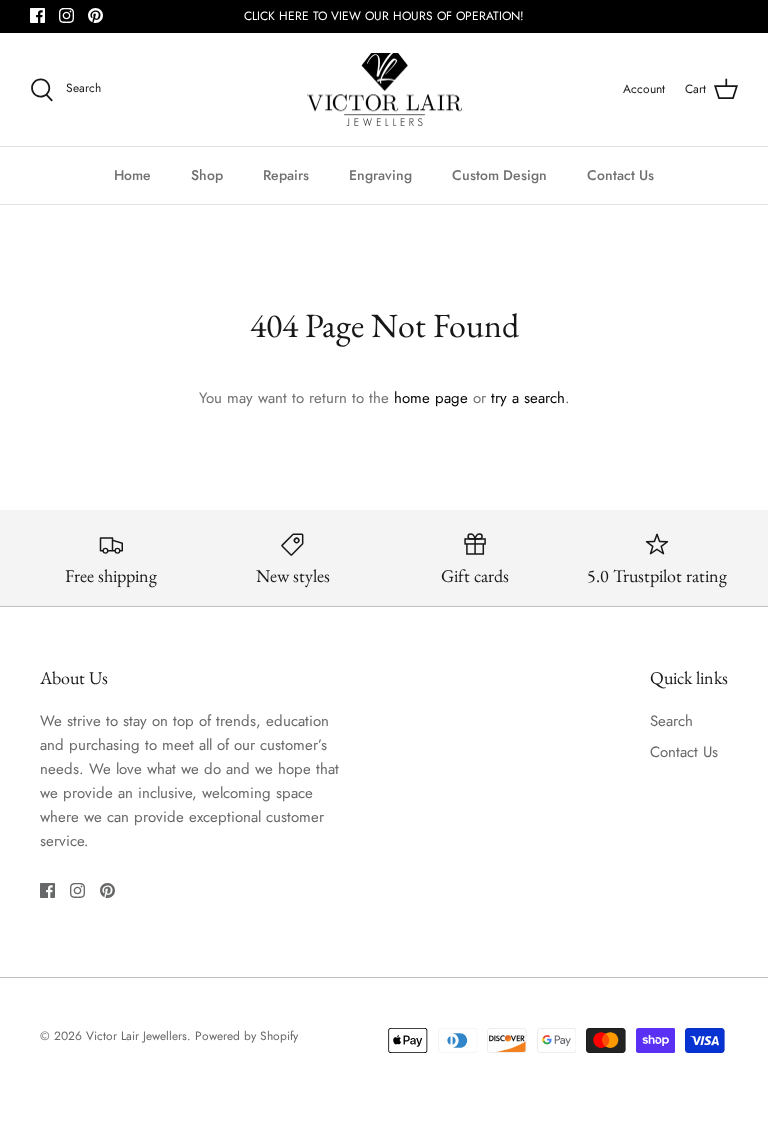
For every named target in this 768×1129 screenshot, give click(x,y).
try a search (528, 398)
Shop (207, 175)
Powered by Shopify (246, 1036)
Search (671, 721)
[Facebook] (37, 15)
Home (132, 175)
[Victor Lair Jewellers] (384, 90)
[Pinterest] (95, 15)
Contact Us (620, 175)
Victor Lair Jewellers (136, 1036)
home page (431, 398)
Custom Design (499, 175)
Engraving (380, 175)
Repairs (286, 175)
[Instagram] (66, 15)
